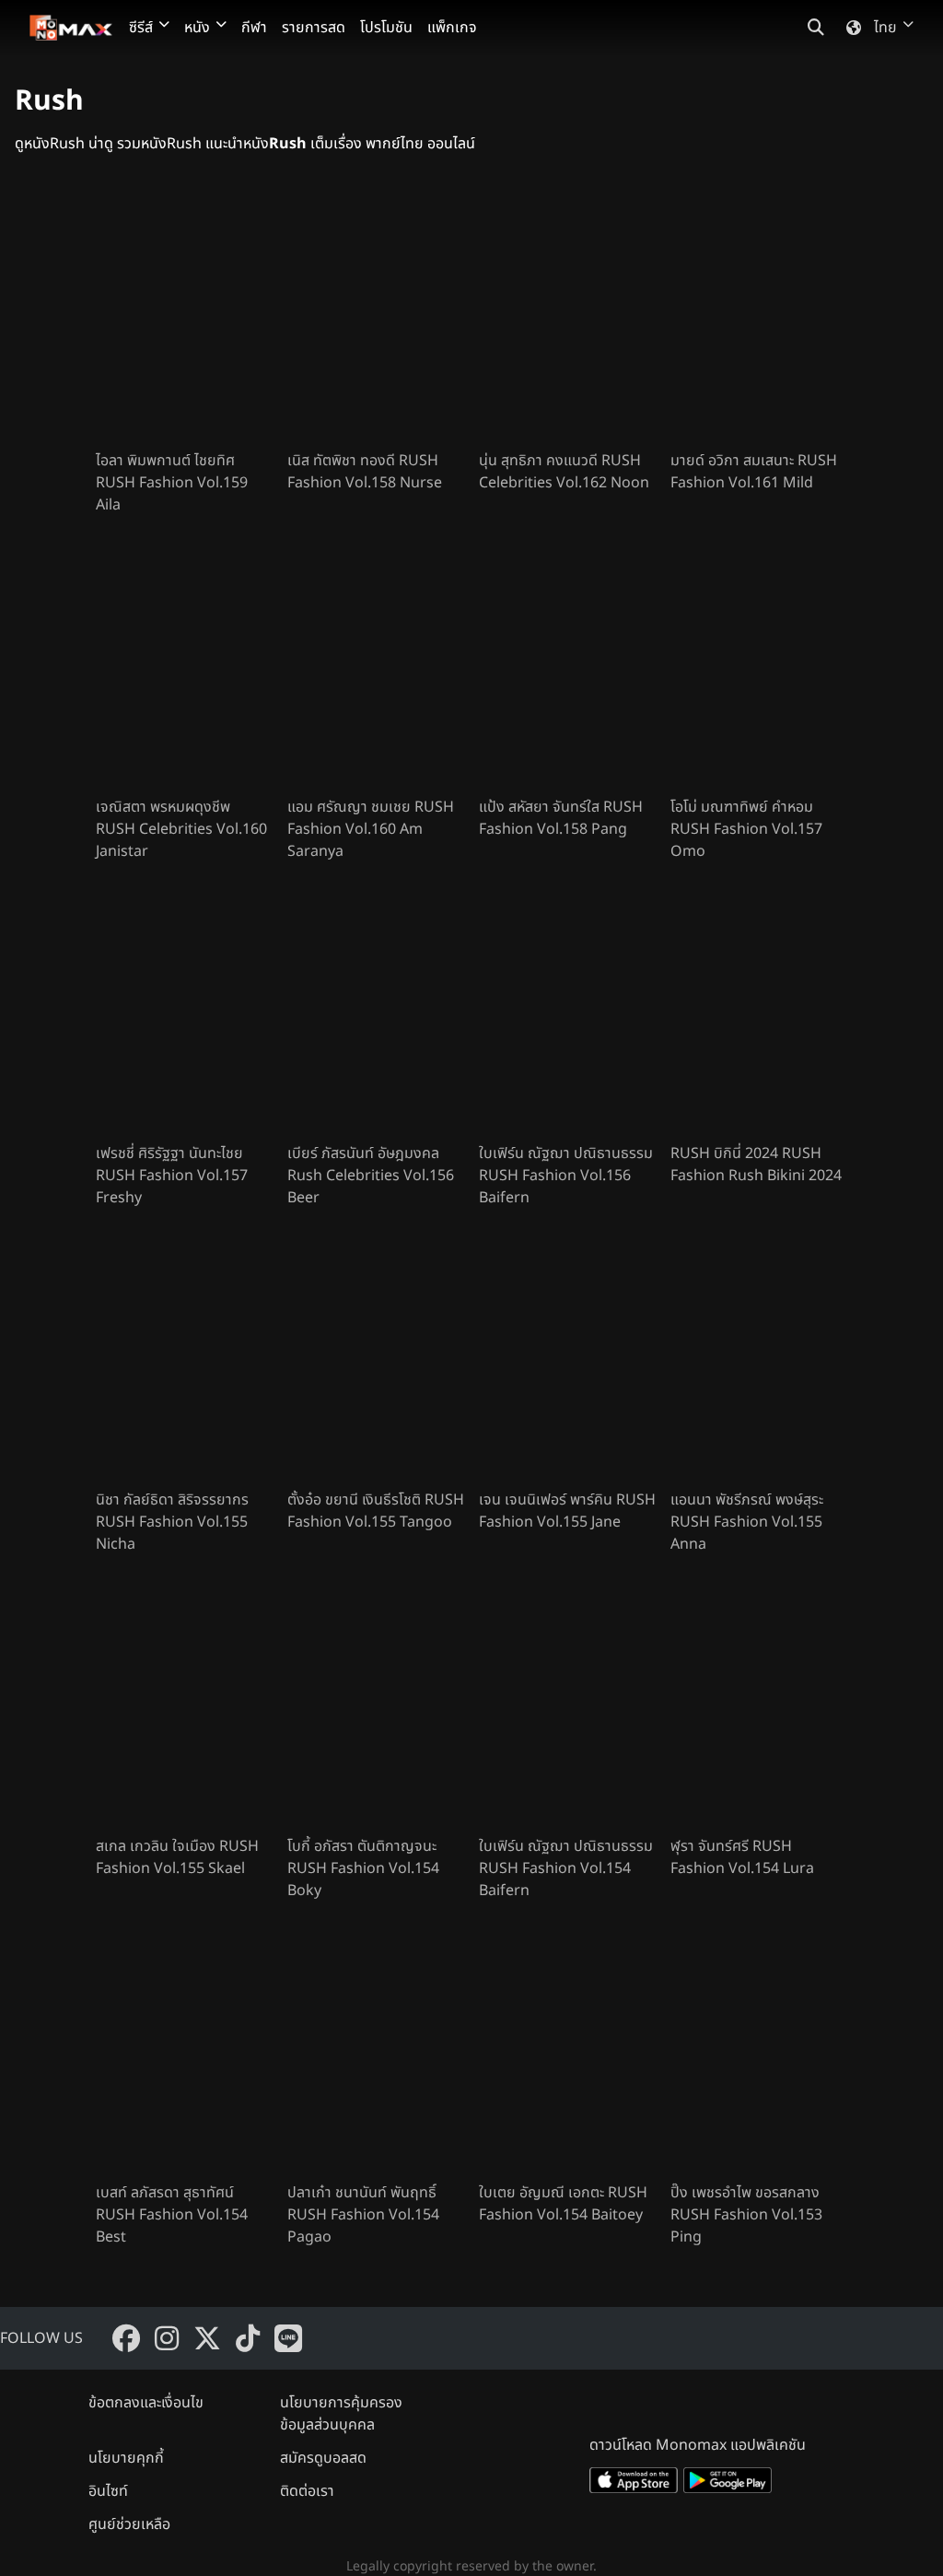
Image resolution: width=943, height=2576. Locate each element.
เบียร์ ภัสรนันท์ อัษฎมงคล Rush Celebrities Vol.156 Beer (371, 1176)
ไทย (885, 28)
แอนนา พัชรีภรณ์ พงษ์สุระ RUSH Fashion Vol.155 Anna (747, 1522)
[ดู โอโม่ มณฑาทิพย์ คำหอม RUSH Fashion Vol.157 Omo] (759, 663)
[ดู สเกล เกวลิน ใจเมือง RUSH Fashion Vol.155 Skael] (184, 1703)
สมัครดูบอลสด (323, 2458)
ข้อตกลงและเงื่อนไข (146, 2403)
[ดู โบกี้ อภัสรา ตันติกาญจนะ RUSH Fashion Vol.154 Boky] (376, 1703)
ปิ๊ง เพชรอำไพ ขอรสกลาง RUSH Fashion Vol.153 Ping (746, 2215)
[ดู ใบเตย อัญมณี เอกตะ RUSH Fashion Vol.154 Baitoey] (567, 2049)
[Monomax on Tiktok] (248, 2338)
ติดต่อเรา (307, 2491)
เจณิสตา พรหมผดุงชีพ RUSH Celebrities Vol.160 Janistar (181, 829)
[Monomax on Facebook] (126, 2338)
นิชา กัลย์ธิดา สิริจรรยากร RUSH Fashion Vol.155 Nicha (172, 1522)
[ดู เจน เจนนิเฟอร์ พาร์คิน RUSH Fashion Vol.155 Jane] (567, 1356)
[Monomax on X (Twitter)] (207, 2338)
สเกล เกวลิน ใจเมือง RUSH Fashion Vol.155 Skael (177, 1857)
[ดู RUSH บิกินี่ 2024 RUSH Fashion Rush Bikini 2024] (759, 1010)
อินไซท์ (108, 2491)
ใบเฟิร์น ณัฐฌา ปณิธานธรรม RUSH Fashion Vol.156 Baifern (566, 1176)
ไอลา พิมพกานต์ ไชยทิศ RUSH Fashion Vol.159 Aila (172, 483)
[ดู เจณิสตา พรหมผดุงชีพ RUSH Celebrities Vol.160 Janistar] (184, 663)
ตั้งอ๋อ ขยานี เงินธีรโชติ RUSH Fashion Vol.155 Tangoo (376, 1511)
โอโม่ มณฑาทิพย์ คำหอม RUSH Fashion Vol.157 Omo (746, 829)
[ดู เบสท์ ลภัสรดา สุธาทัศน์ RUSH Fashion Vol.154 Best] (184, 2049)
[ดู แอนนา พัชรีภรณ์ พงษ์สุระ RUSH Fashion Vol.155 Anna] (759, 1356)
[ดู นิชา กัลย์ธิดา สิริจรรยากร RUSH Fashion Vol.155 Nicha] (184, 1356)
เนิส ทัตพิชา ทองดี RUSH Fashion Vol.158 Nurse (365, 472)
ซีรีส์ (141, 28)
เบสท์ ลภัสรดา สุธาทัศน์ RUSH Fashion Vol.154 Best (172, 2215)
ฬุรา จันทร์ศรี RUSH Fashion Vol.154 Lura (742, 1857)
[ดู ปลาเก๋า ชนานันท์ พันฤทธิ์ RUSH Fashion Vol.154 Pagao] (376, 2049)
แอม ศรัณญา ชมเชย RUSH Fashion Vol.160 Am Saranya (371, 829)
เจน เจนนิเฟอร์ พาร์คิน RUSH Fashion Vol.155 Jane (567, 1511)
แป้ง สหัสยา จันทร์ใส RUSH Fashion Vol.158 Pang (561, 818)
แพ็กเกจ (452, 28)
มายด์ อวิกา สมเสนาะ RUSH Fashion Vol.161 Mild (754, 472)
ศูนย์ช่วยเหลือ (129, 2524)
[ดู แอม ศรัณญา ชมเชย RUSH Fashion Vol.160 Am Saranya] (376, 663)
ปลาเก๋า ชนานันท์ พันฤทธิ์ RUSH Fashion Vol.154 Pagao (363, 2215)
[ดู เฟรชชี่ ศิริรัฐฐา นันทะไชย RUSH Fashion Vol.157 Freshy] (184, 1010)
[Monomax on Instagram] (167, 2338)
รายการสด (314, 28)
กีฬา (254, 28)
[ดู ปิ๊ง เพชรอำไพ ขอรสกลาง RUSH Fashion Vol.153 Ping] (759, 2049)
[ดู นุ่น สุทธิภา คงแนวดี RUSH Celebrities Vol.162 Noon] (567, 317)
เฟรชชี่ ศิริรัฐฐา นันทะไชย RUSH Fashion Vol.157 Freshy (172, 1176)
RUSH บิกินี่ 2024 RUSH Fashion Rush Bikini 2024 (756, 1165)
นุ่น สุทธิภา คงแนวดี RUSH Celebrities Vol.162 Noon (564, 472)
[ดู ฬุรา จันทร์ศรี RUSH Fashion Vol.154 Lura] (759, 1703)
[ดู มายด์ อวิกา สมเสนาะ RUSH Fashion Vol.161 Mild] (759, 317)
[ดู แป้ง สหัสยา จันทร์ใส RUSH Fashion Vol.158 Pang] (567, 663)
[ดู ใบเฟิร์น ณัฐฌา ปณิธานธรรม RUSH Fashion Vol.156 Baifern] (567, 1010)
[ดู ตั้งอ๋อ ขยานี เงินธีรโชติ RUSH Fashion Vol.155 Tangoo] (376, 1356)
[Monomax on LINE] (288, 2338)
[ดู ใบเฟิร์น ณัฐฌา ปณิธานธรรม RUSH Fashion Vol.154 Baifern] (567, 1703)
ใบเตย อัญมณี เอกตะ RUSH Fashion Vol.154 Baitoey (563, 2204)
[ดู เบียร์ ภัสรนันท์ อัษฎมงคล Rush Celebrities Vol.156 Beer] (376, 1010)
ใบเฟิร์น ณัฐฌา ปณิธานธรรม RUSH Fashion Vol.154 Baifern (566, 1868)
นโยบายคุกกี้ (126, 2458)
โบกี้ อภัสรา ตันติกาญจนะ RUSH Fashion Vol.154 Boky (363, 1868)
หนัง (197, 28)
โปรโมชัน (386, 28)
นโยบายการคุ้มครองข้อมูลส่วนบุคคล (341, 2414)
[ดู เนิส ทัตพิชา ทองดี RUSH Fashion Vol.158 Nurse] (376, 317)
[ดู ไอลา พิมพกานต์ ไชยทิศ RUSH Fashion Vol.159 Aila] (184, 317)
